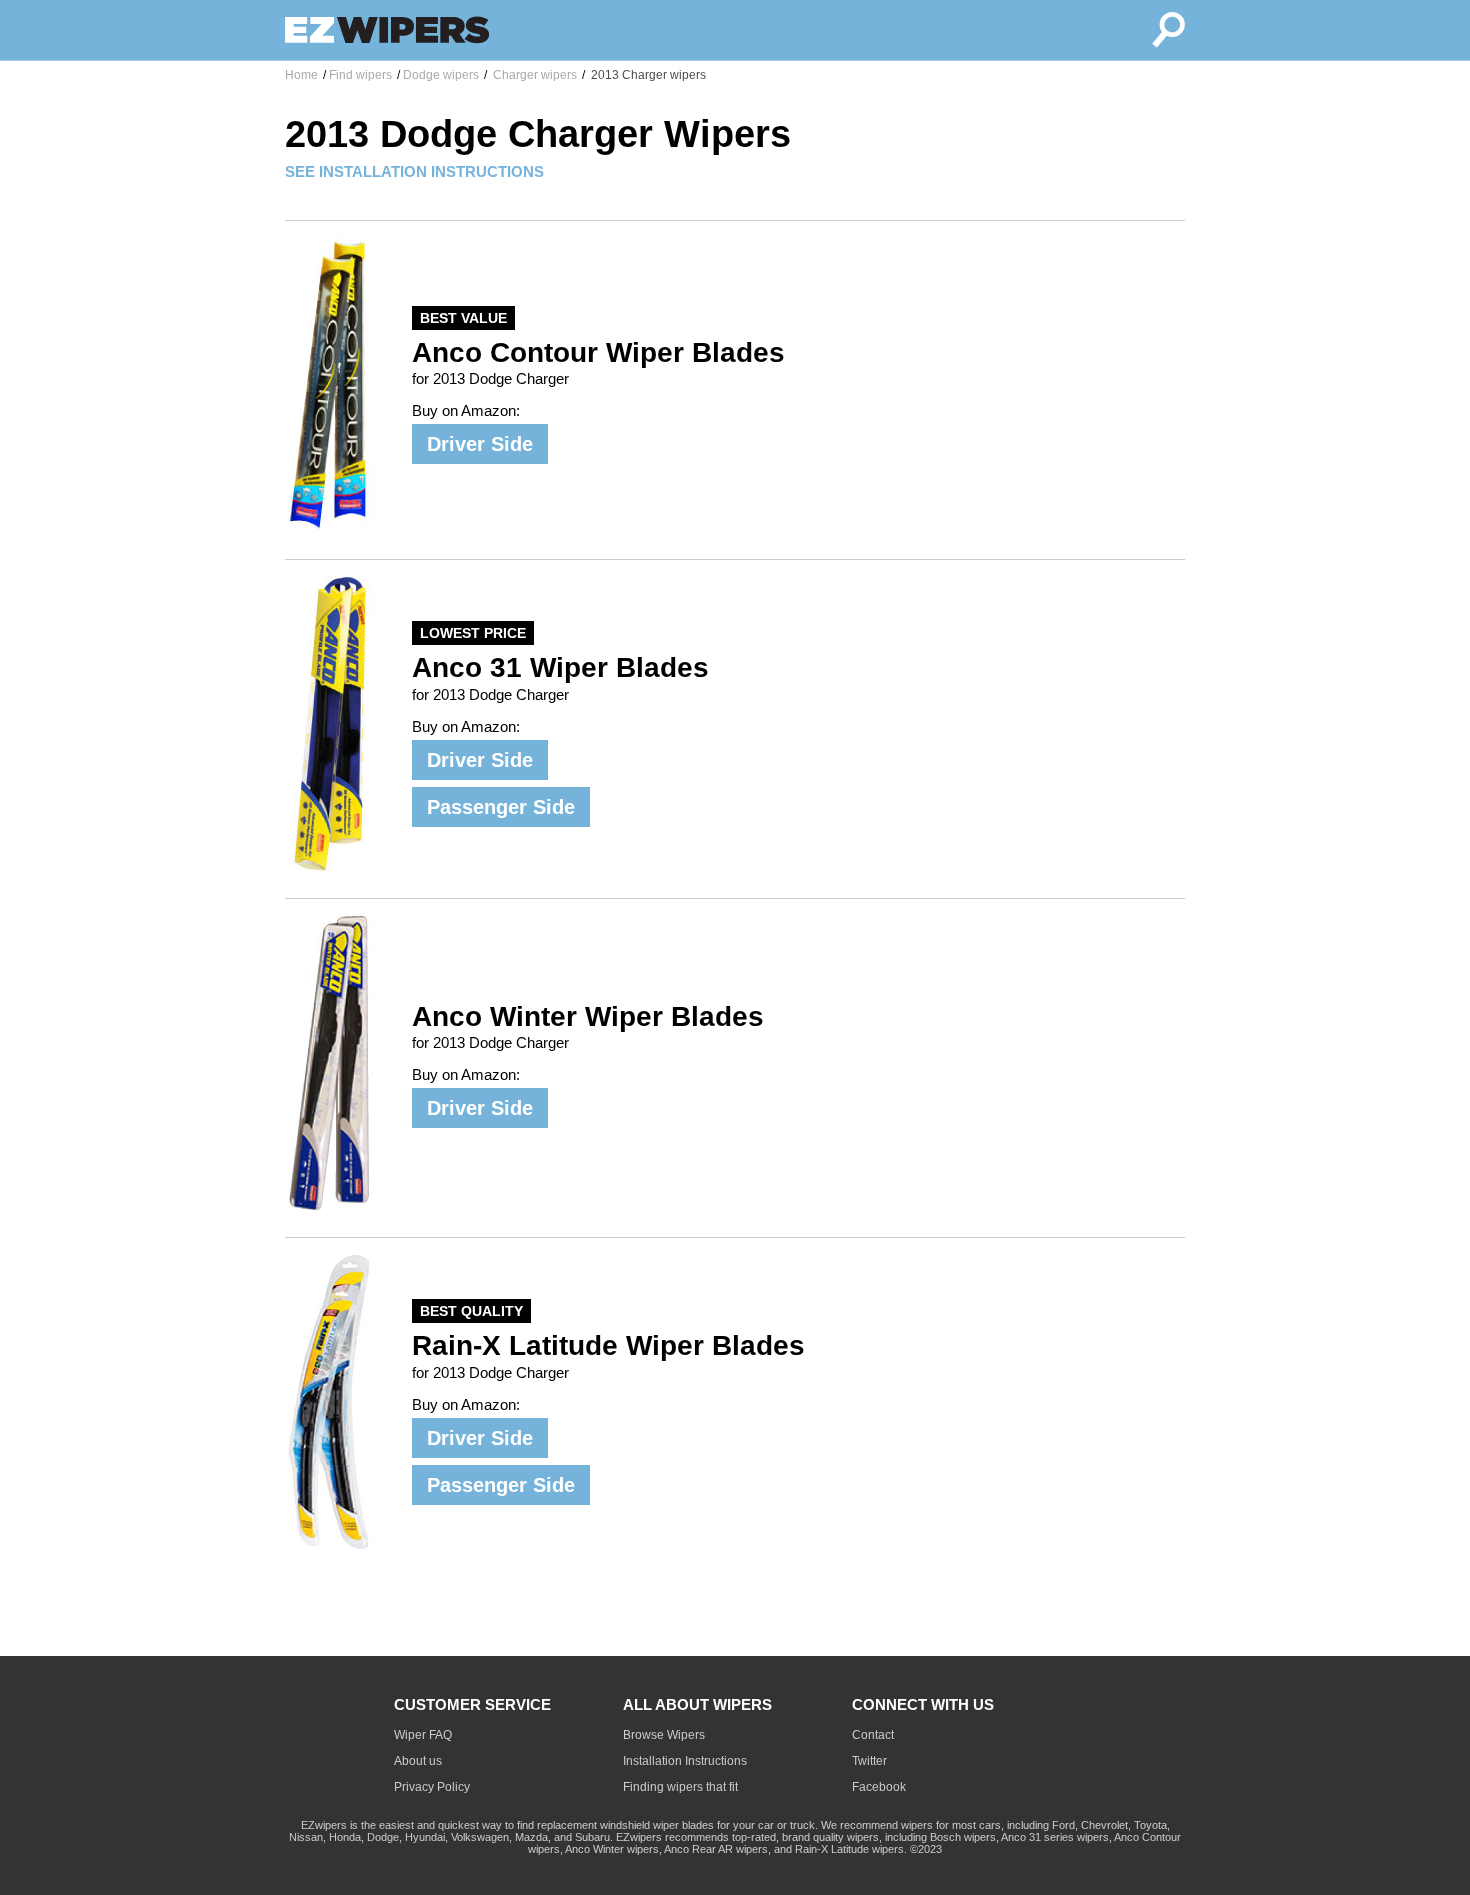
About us (418, 1761)
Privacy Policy (432, 1787)
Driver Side (480, 444)
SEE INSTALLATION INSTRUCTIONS (414, 171)
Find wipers (360, 75)
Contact (873, 1735)
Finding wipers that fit (680, 1787)
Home (301, 75)
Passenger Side (501, 807)
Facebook (879, 1787)
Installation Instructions (685, 1761)
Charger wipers (533, 75)
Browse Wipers (664, 1735)
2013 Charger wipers (647, 75)
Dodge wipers (441, 75)
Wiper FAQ (423, 1735)
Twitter (869, 1761)
